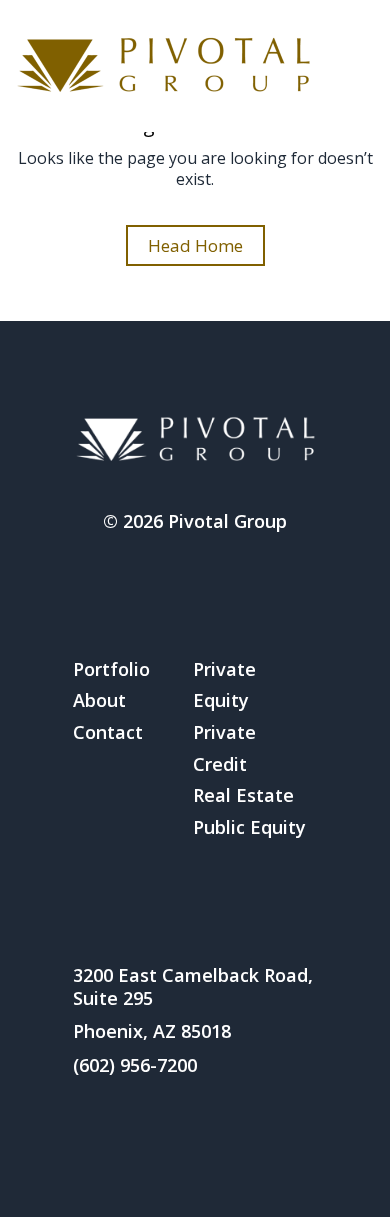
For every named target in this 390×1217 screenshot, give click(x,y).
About (99, 700)
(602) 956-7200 (135, 1065)
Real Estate (243, 795)
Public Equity (249, 827)
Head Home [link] (195, 245)
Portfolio (111, 669)
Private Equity (224, 685)
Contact (108, 732)
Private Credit (224, 748)
